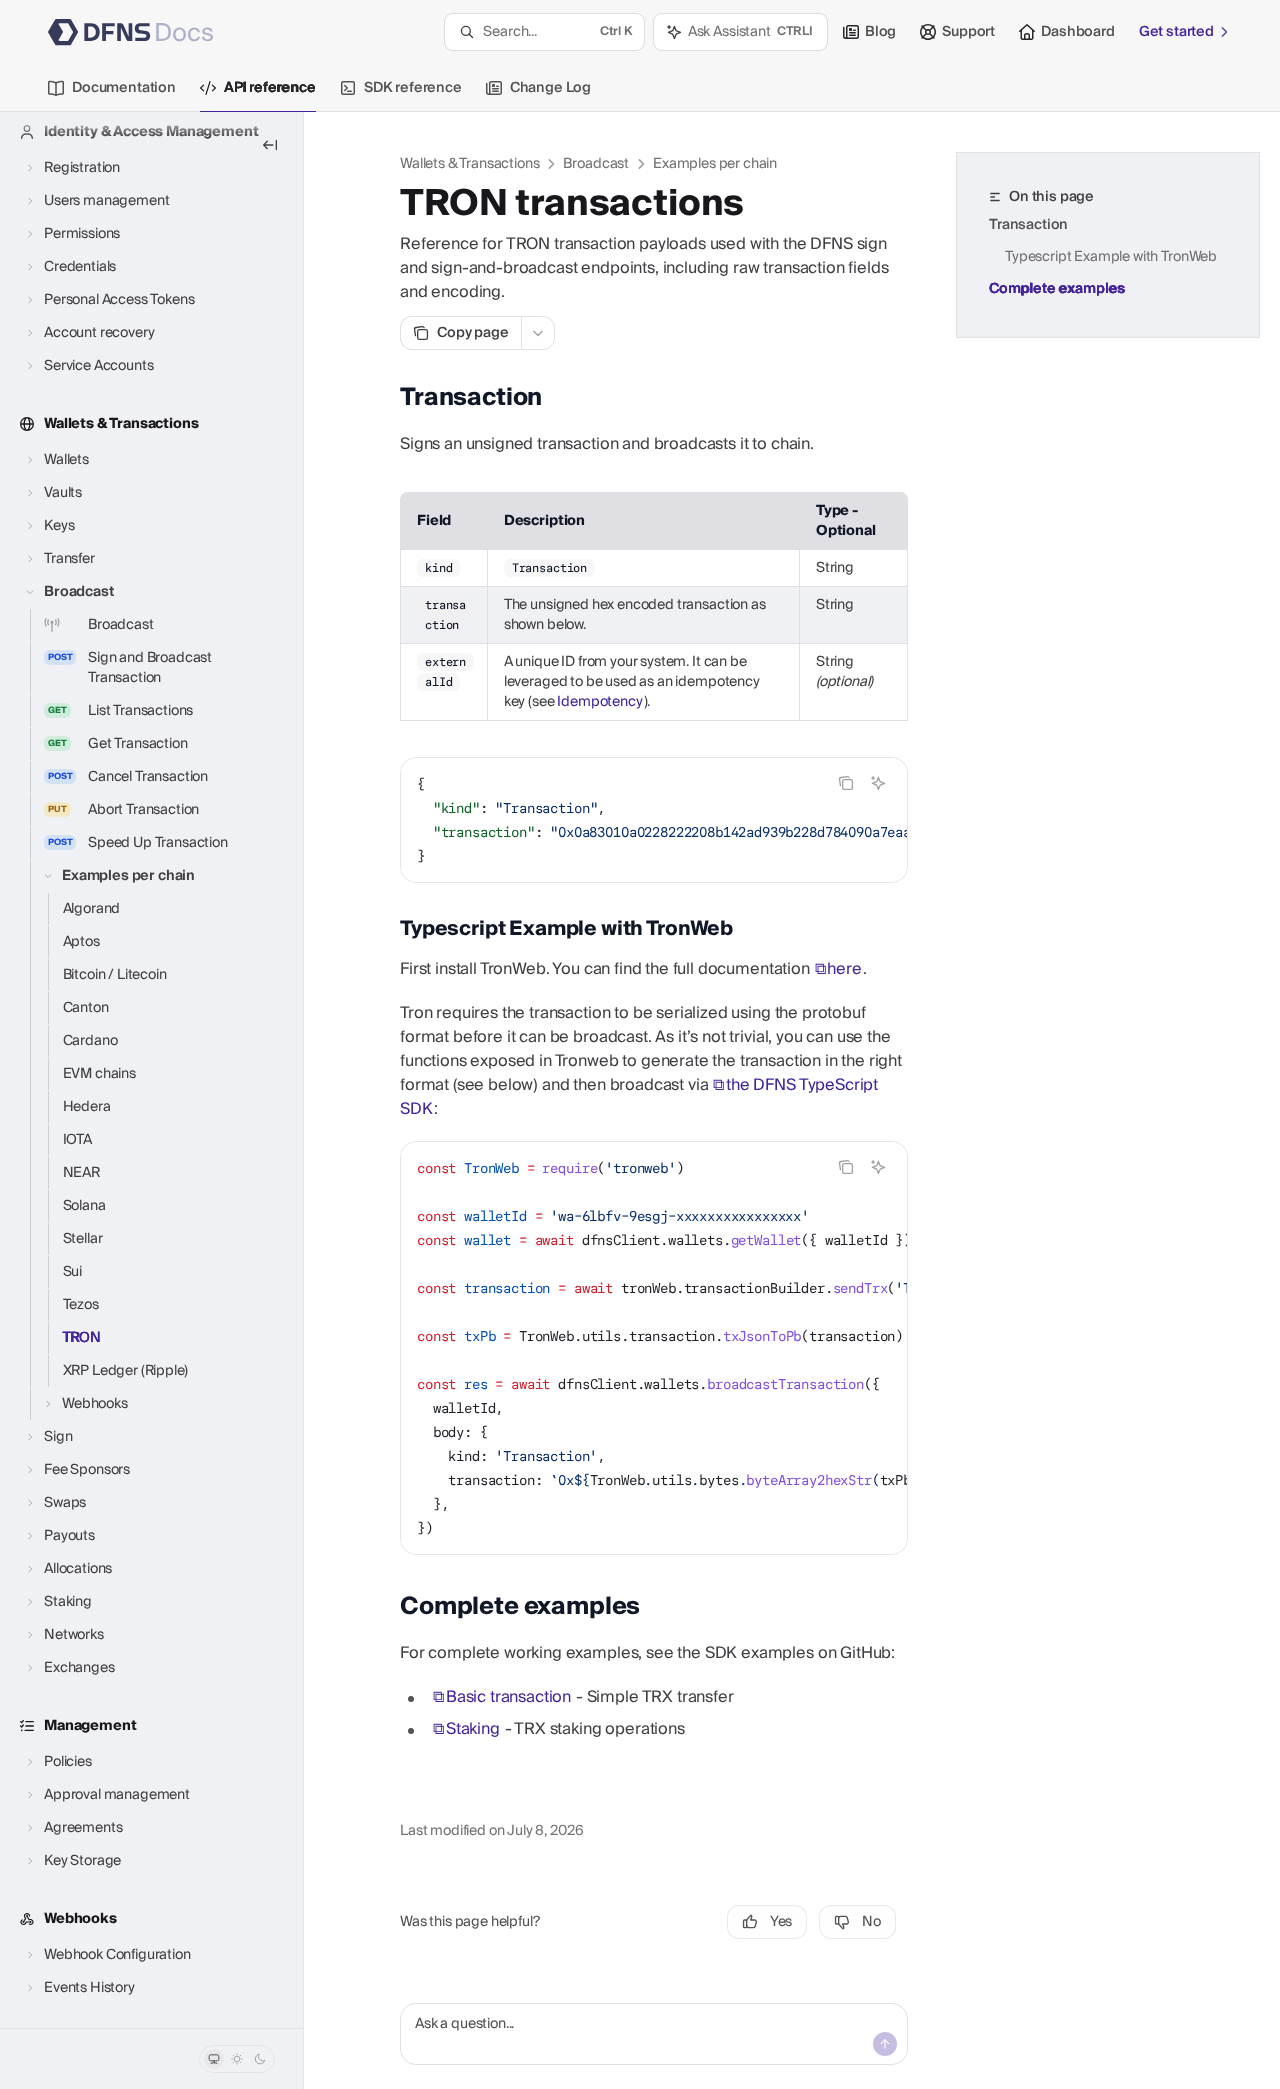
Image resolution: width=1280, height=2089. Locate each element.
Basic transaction (508, 1697)
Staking (473, 1729)
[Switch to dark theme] (260, 2059)
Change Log (550, 88)
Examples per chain (715, 164)
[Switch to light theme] (237, 2059)
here (844, 969)
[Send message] (885, 2044)
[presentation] (151, 1070)
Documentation (124, 88)
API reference (270, 88)
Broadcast (596, 164)
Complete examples (1057, 289)
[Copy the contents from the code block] (846, 783)
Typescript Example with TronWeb (1111, 257)
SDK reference (413, 88)
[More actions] (538, 333)
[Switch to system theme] (214, 2059)
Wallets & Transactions (469, 164)
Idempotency (599, 702)
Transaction (1028, 225)
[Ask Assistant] (878, 783)
